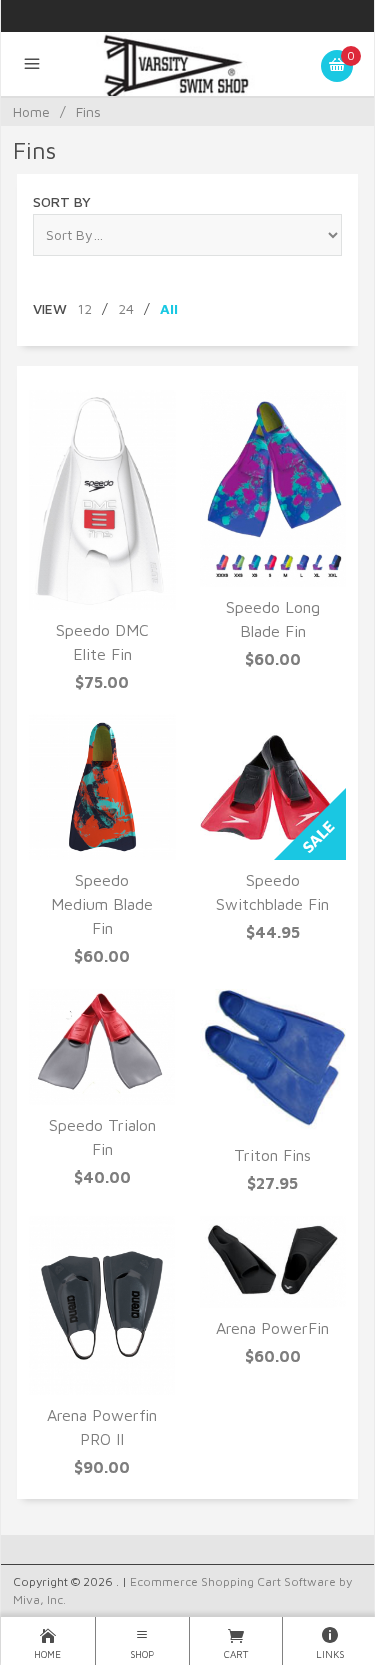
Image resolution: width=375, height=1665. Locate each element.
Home (31, 111)
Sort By (62, 201)
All (169, 308)
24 (126, 308)
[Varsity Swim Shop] (187, 64)
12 (84, 308)
